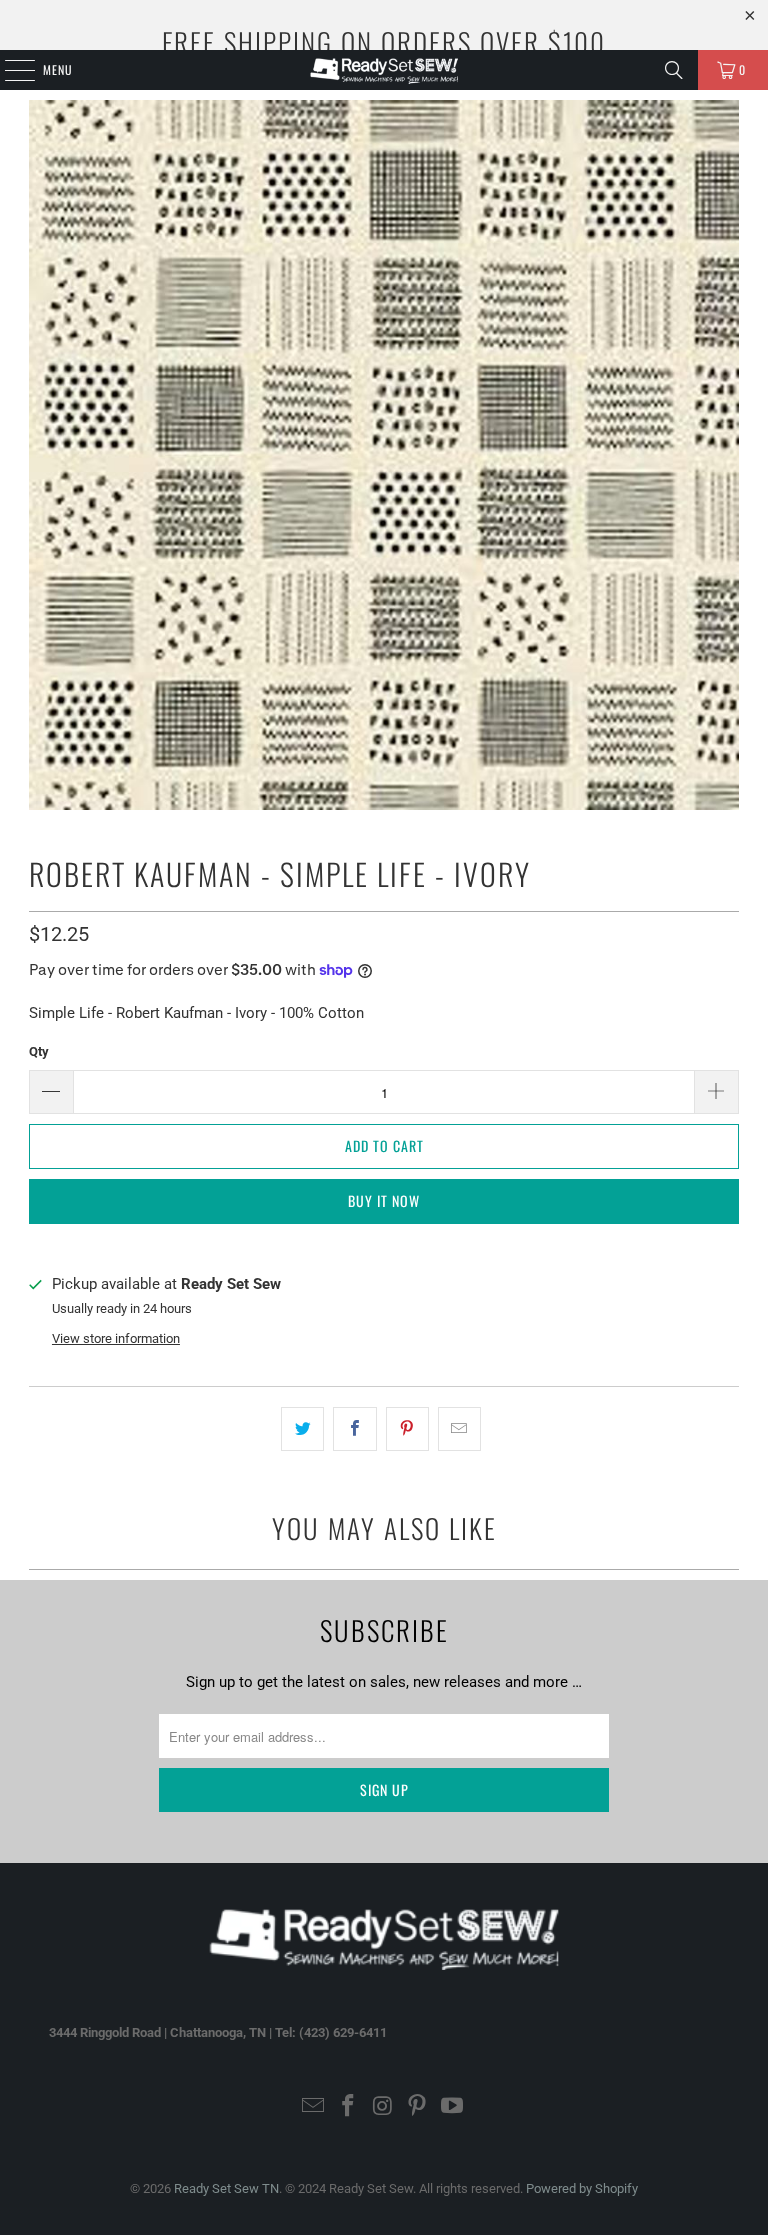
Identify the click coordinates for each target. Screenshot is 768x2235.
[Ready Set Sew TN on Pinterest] (418, 2107)
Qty (39, 1051)
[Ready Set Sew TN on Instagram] (383, 2107)
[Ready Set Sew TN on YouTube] (453, 2107)
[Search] (674, 70)
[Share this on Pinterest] (407, 1429)
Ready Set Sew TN (226, 2188)
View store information (116, 1338)
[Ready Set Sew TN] (384, 70)
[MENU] (9, 70)
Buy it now (384, 1200)
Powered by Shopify (582, 2188)
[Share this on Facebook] (354, 1429)
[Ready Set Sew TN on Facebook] (348, 2107)
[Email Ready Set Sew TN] (314, 2107)
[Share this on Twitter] (302, 1429)
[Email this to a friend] (459, 1429)
